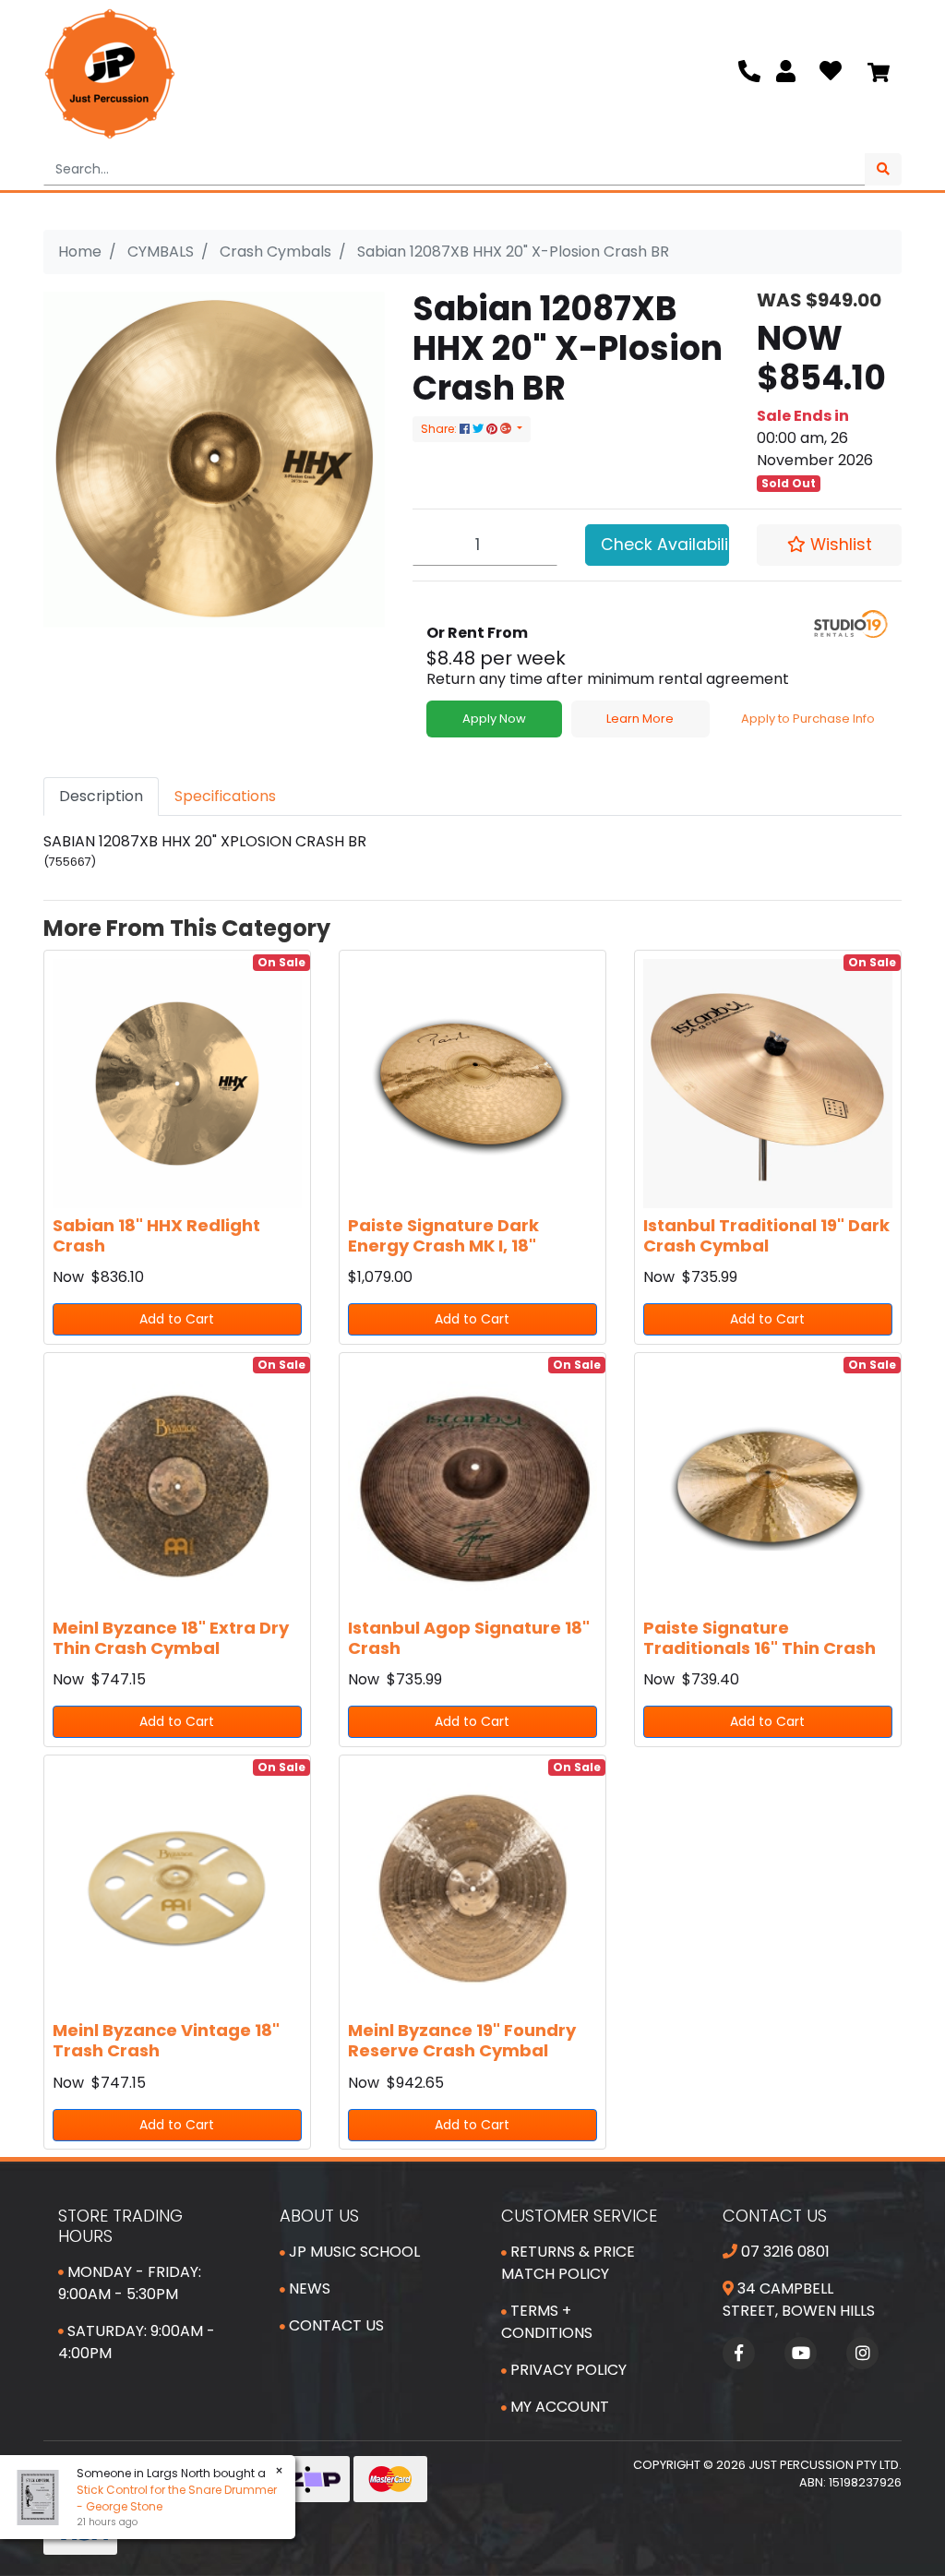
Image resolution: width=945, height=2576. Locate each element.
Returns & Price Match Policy (568, 2263)
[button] (829, 545)
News (308, 2288)
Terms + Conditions (547, 2322)
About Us (319, 2216)
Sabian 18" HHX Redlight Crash (156, 1235)
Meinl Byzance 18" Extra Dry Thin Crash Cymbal (171, 1638)
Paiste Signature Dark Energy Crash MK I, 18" (443, 1235)
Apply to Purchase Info (808, 719)
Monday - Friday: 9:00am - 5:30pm (130, 2283)
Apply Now (494, 719)
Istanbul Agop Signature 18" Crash (469, 1638)
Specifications (225, 796)
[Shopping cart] (879, 74)
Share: (440, 429)
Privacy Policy (567, 2370)
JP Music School (353, 2252)
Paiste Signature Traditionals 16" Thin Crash (760, 1638)
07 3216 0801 (784, 2252)
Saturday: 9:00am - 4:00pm (137, 2342)
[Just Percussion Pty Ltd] (110, 74)
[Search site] (883, 169)
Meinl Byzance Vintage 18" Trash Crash (166, 2040)
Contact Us (335, 2325)
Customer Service (579, 2216)
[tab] (101, 797)
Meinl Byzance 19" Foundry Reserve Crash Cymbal (462, 2040)
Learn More (640, 719)
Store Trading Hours (120, 2226)
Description (101, 796)
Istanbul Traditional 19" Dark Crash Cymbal (766, 1235)
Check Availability (665, 545)
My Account (558, 2407)
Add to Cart (177, 1319)
